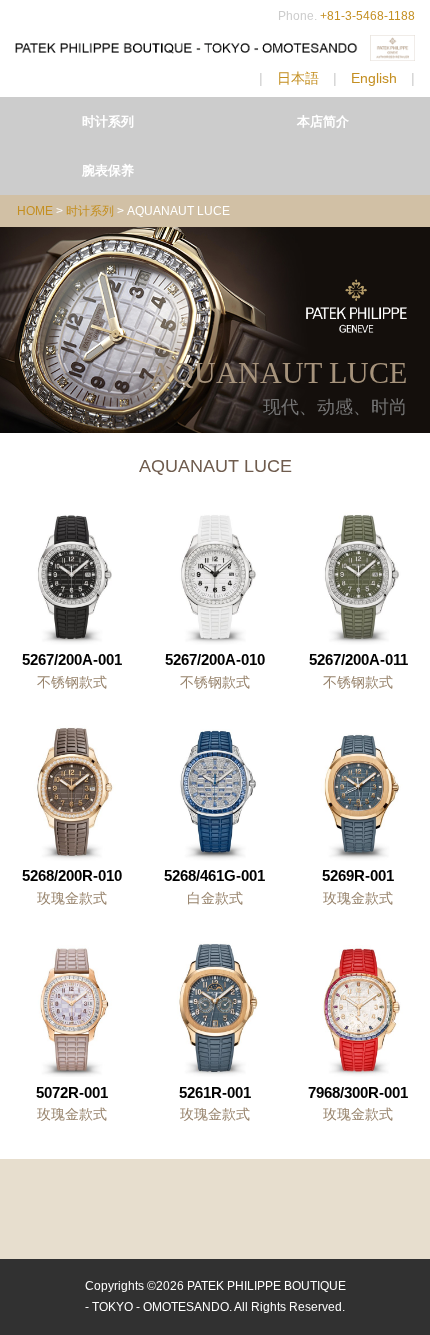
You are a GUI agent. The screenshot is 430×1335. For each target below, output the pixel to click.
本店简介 (323, 121)
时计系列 (108, 121)
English (374, 78)
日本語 (298, 78)
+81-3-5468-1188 (367, 16)
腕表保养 (108, 170)
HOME (35, 211)
